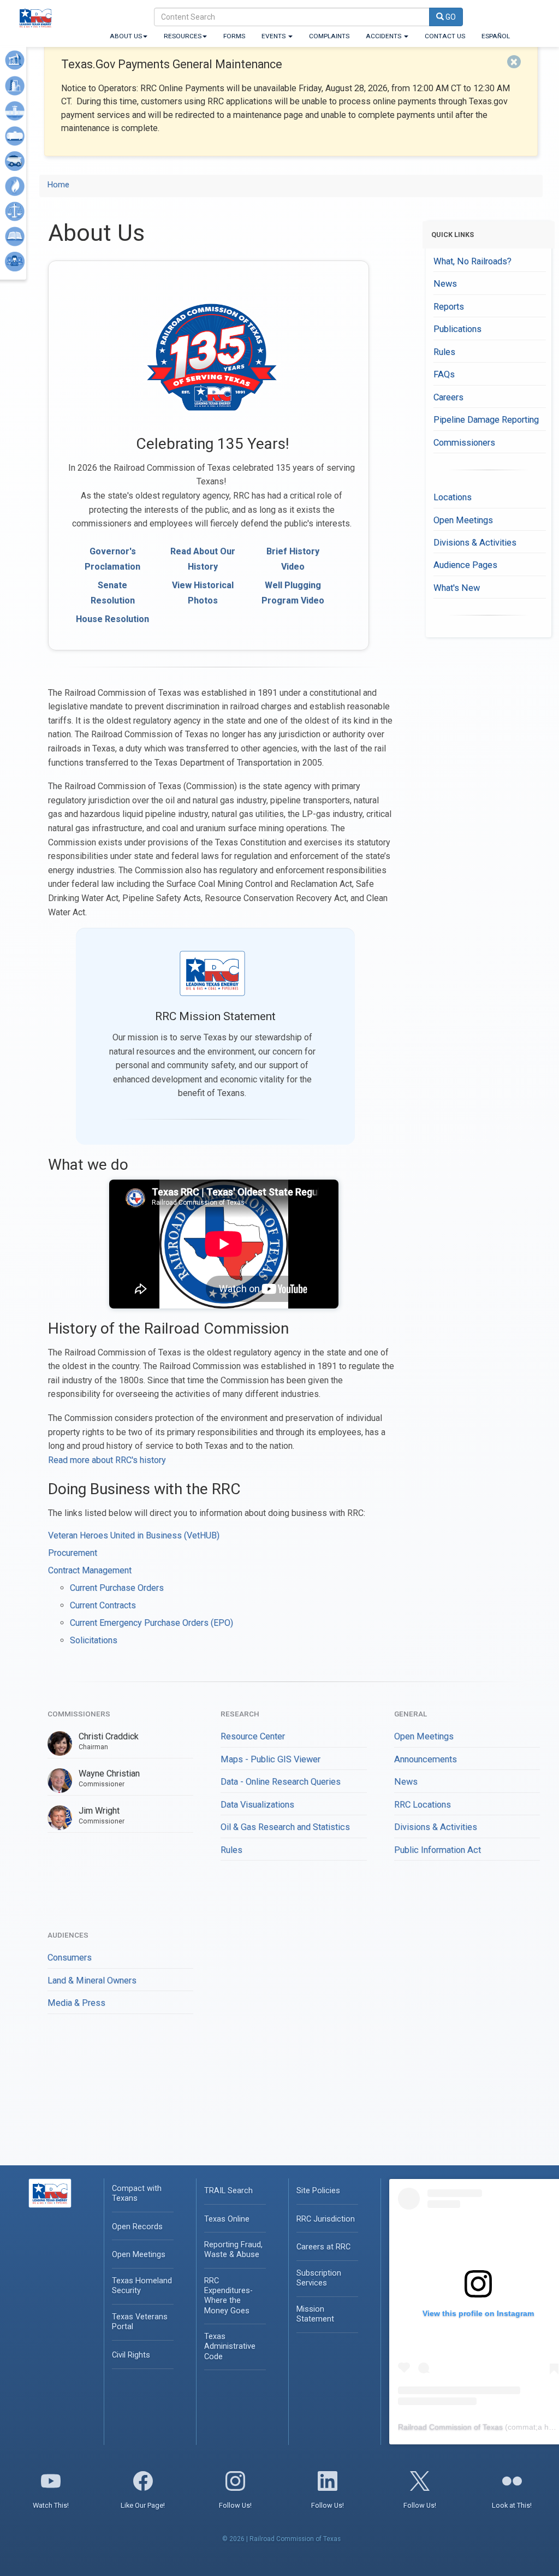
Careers (448, 397)
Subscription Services (319, 2278)
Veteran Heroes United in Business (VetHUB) (134, 1535)
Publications (457, 329)
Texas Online (227, 2219)
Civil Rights (131, 2355)
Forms (234, 36)
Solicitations (94, 1640)
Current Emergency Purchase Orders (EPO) (151, 1623)
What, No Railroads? (472, 261)
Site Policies (318, 2191)
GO (450, 17)
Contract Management (90, 1570)
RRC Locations (423, 1805)
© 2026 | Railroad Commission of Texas (281, 2539)
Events (274, 36)
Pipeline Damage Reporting (486, 420)
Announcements (426, 1759)
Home (58, 185)
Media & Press (76, 2003)
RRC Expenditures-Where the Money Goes (228, 2296)
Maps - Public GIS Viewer (270, 1759)
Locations (453, 497)
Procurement (73, 1553)
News (445, 284)
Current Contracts (103, 1605)
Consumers (70, 1958)
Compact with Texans (137, 2193)
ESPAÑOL (496, 36)
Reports (449, 307)
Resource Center (253, 1736)
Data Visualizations (257, 1805)
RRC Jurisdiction (326, 2219)
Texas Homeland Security (142, 2286)
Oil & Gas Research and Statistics (285, 1827)
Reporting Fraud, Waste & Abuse (233, 2250)
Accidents (384, 36)
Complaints (329, 36)
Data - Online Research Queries (281, 1782)
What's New (457, 588)
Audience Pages (465, 565)
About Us (126, 36)
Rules (444, 352)
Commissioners (464, 443)
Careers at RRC (323, 2247)
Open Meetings (463, 520)
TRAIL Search (228, 2191)
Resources (183, 36)
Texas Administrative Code (230, 2346)
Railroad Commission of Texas (450, 2427)
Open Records (137, 2227)
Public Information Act (438, 1850)
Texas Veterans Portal (140, 2322)
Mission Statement (315, 2314)
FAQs (444, 374)
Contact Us (445, 36)
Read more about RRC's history (107, 1460)
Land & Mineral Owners (92, 1980)
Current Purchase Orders (117, 1588)
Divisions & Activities (475, 543)
